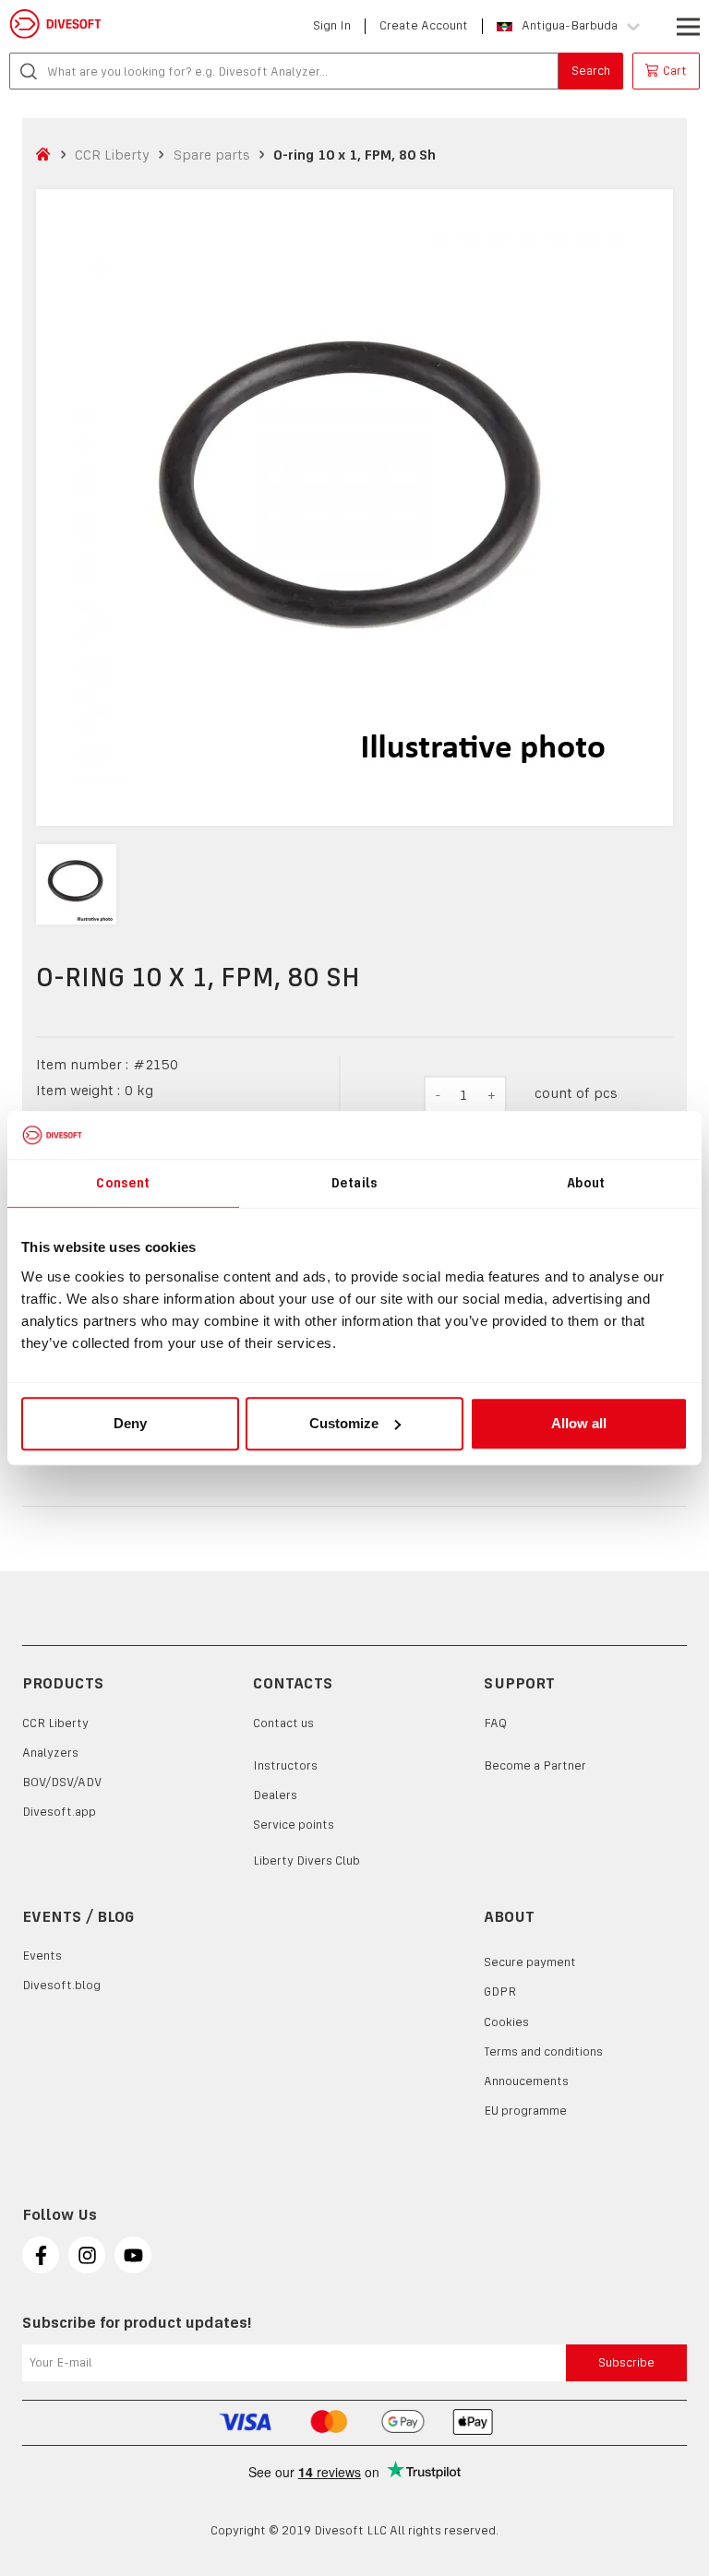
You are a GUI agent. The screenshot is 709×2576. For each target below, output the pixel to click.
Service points (294, 1825)
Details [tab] (354, 1183)
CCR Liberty (112, 155)
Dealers (275, 1795)
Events (42, 1956)
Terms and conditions (543, 2051)
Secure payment (530, 1962)
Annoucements (526, 2081)
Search (591, 71)
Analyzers (50, 1753)
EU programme (525, 2111)
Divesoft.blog (61, 1985)
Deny (130, 1423)
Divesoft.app (59, 1812)
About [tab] (586, 1183)
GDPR (500, 1992)
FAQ (495, 1723)
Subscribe (626, 2362)
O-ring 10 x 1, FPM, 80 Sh (354, 155)
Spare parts (211, 155)
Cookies (506, 2022)
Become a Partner (535, 1765)
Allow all (579, 1423)
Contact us (283, 1723)
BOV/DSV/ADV (62, 1782)
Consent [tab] (123, 1183)
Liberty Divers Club (306, 1860)
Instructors (285, 1765)
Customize (344, 1423)
